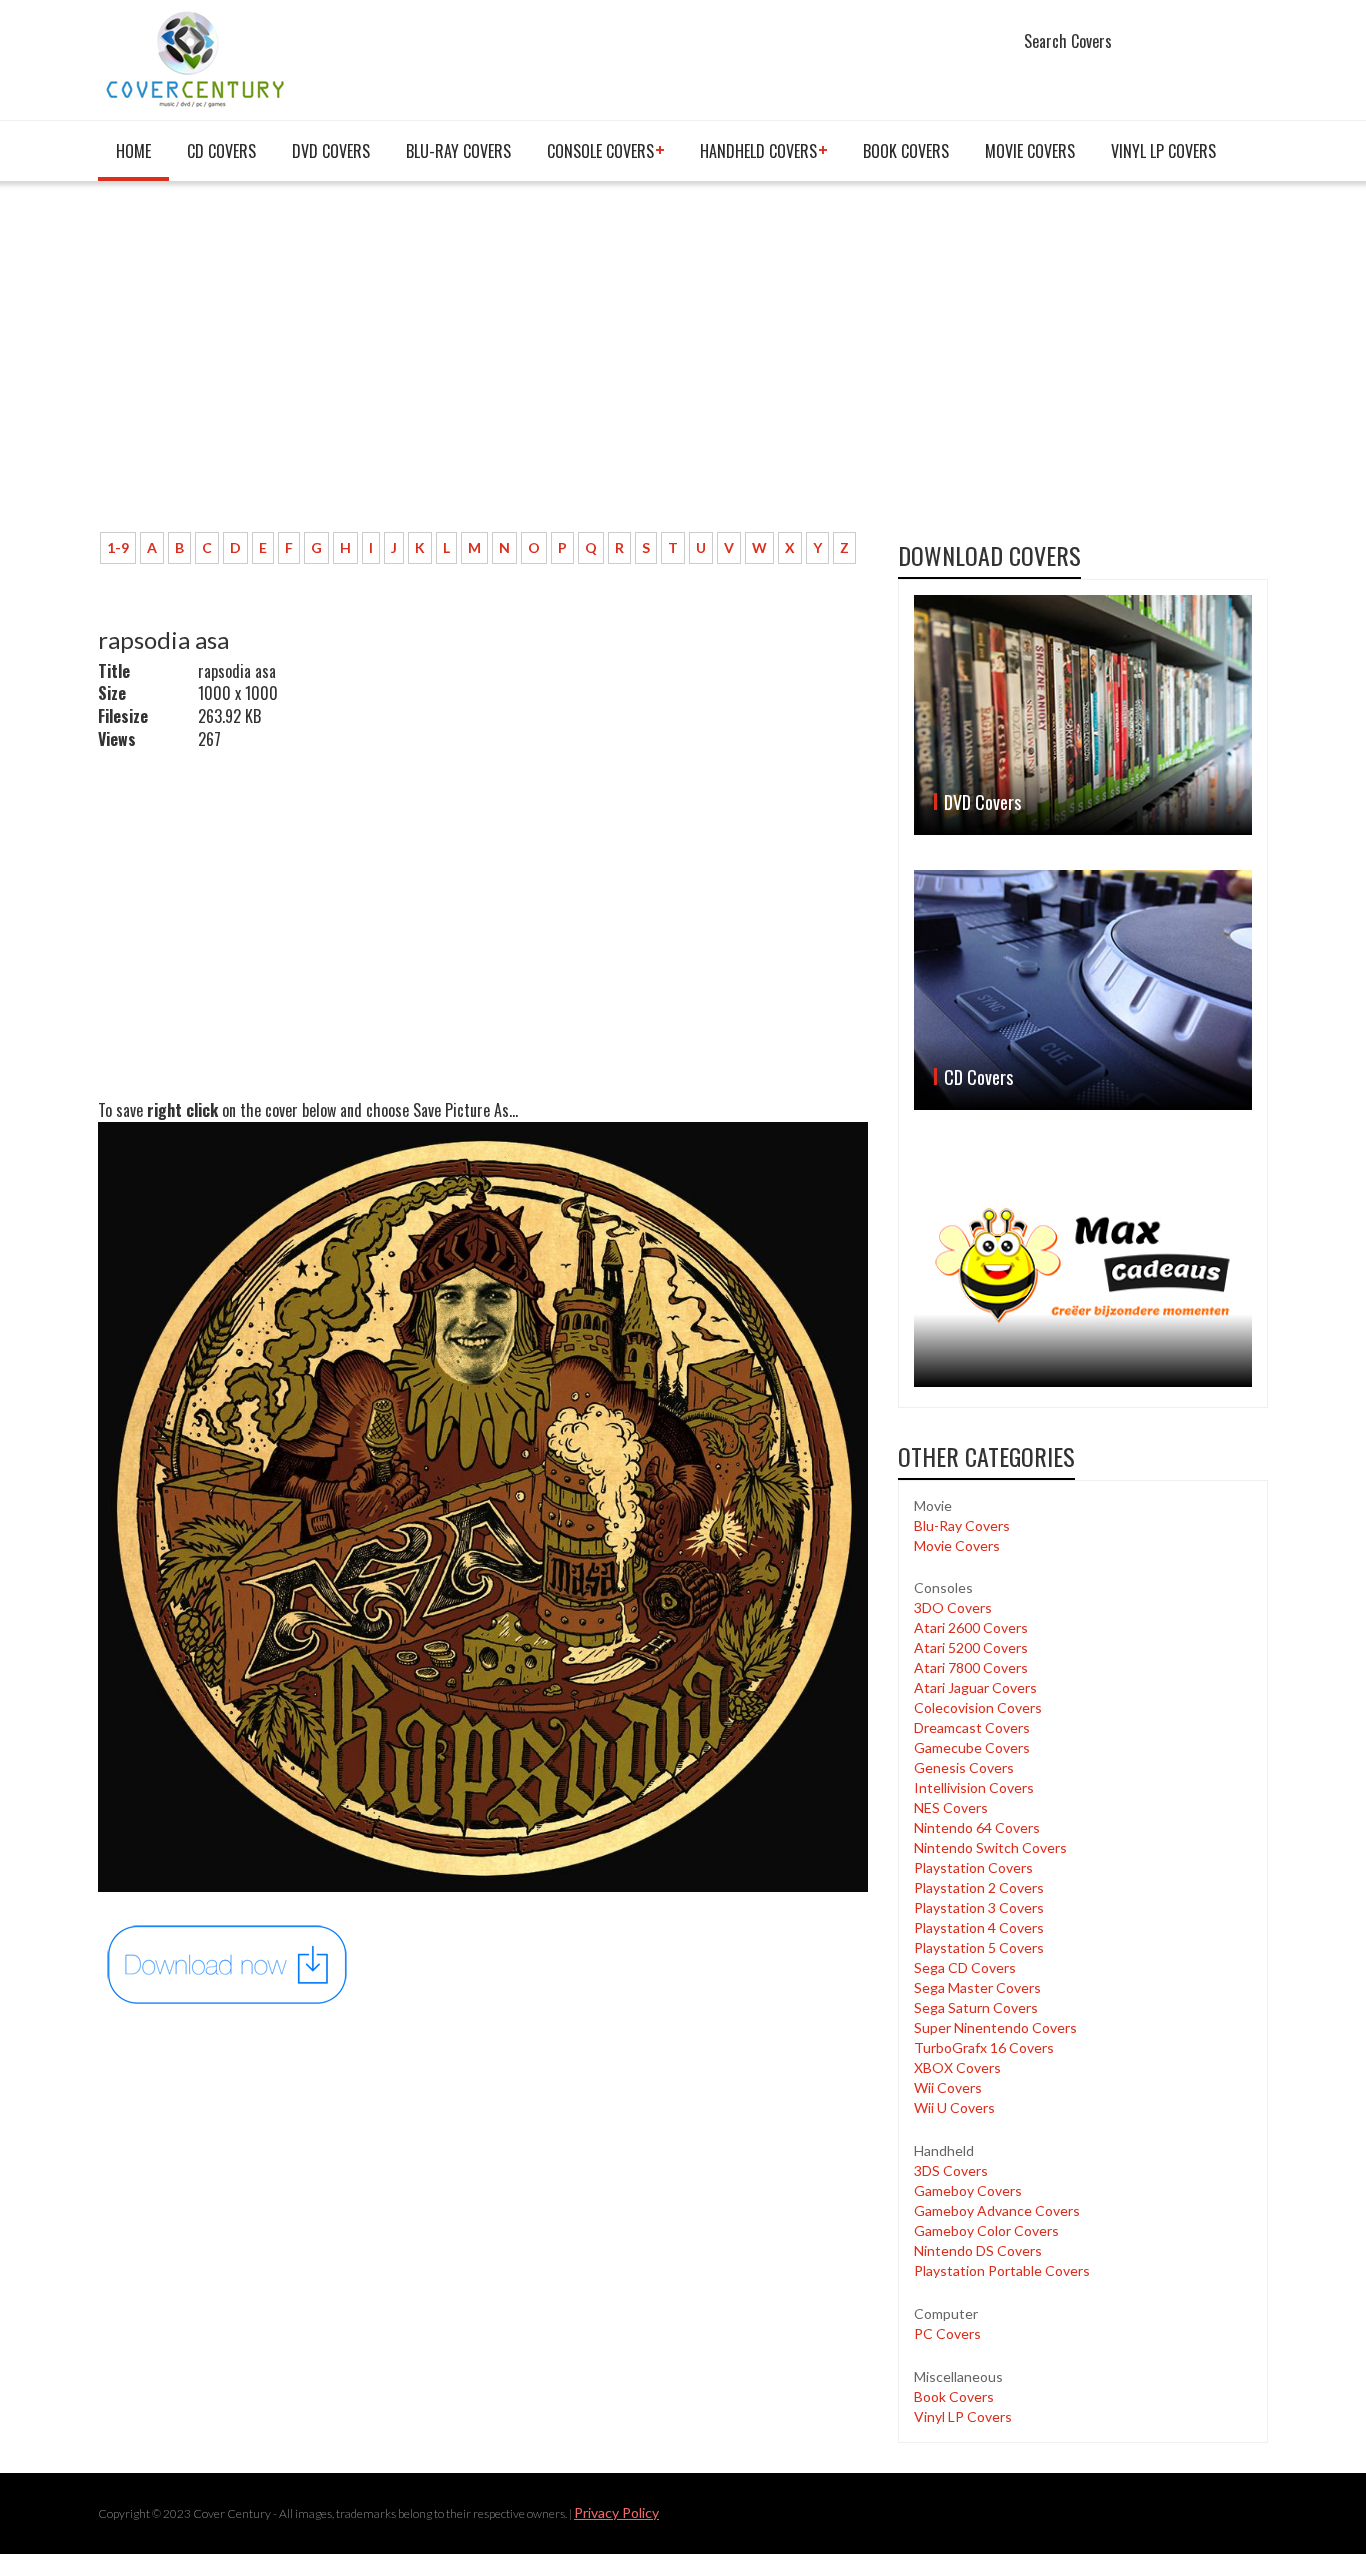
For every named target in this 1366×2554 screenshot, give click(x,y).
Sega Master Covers (977, 1987)
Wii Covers (948, 2087)
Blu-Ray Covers (458, 151)
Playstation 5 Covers (979, 1947)
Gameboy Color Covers (986, 2230)
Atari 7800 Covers (971, 1667)
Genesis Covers (964, 1767)
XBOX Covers (957, 2067)
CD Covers (221, 151)
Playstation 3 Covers (979, 1907)
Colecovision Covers (978, 1707)
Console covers (600, 151)
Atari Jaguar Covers (975, 1687)
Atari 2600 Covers (971, 1627)
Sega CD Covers (965, 1967)
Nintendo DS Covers (978, 2250)
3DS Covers (951, 2170)
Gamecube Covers (972, 1747)
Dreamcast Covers (972, 1727)
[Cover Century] (197, 58)
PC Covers (947, 2333)
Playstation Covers (973, 1867)
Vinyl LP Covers (1163, 151)
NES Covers (951, 1807)
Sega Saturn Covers (976, 2007)
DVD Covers (331, 151)
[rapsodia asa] (228, 1963)
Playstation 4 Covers (979, 1927)
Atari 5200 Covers (971, 1647)
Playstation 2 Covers (979, 1887)
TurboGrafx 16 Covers (984, 2047)
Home (133, 151)
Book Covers (906, 151)
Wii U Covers (954, 2107)
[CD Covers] (1083, 990)
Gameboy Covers (968, 2190)
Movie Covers (1030, 151)
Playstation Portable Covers (1002, 2270)
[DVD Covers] (1083, 715)
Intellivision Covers (974, 1787)
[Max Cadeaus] (1083, 1265)
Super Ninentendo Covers (995, 2027)
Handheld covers (758, 151)
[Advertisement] (483, 367)
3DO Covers (953, 1607)
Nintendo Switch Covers (990, 1847)
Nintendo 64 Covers (977, 1827)
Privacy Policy (616, 2512)
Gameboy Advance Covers (997, 2210)
